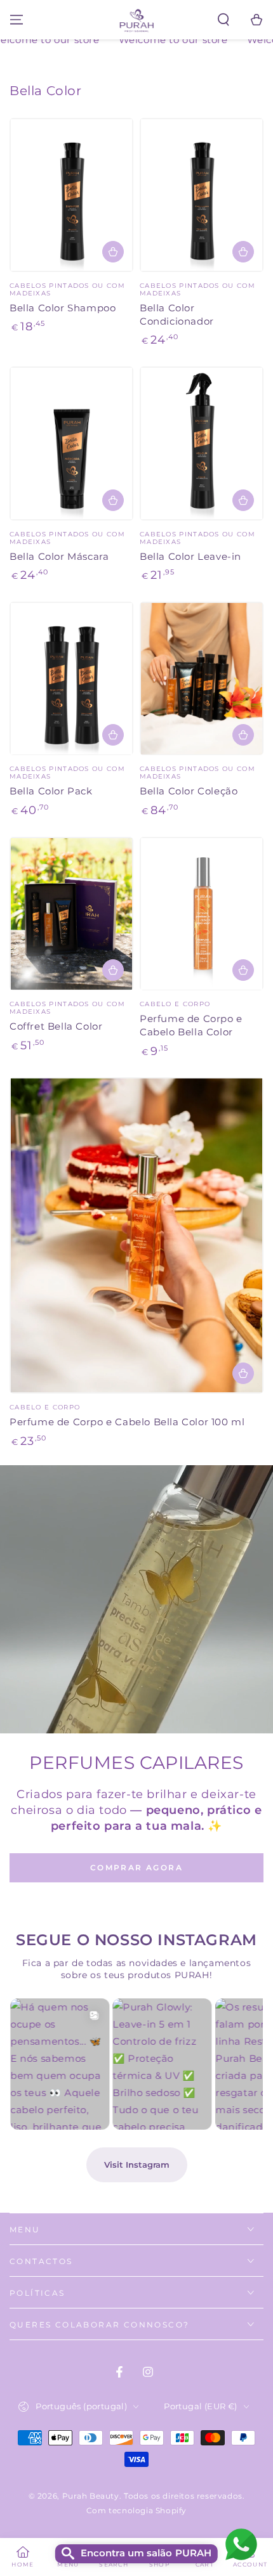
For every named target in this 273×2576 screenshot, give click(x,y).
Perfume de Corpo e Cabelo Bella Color (191, 1025)
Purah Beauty (91, 2496)
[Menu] (17, 20)
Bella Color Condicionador (177, 314)
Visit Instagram (137, 2165)
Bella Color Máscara (59, 556)
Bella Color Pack (51, 791)
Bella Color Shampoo (63, 308)
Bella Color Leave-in (190, 556)
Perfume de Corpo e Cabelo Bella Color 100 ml (127, 1422)
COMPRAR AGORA (136, 1867)
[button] (223, 20)
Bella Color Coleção (189, 791)
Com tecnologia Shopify (136, 2510)
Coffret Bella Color (56, 1026)
